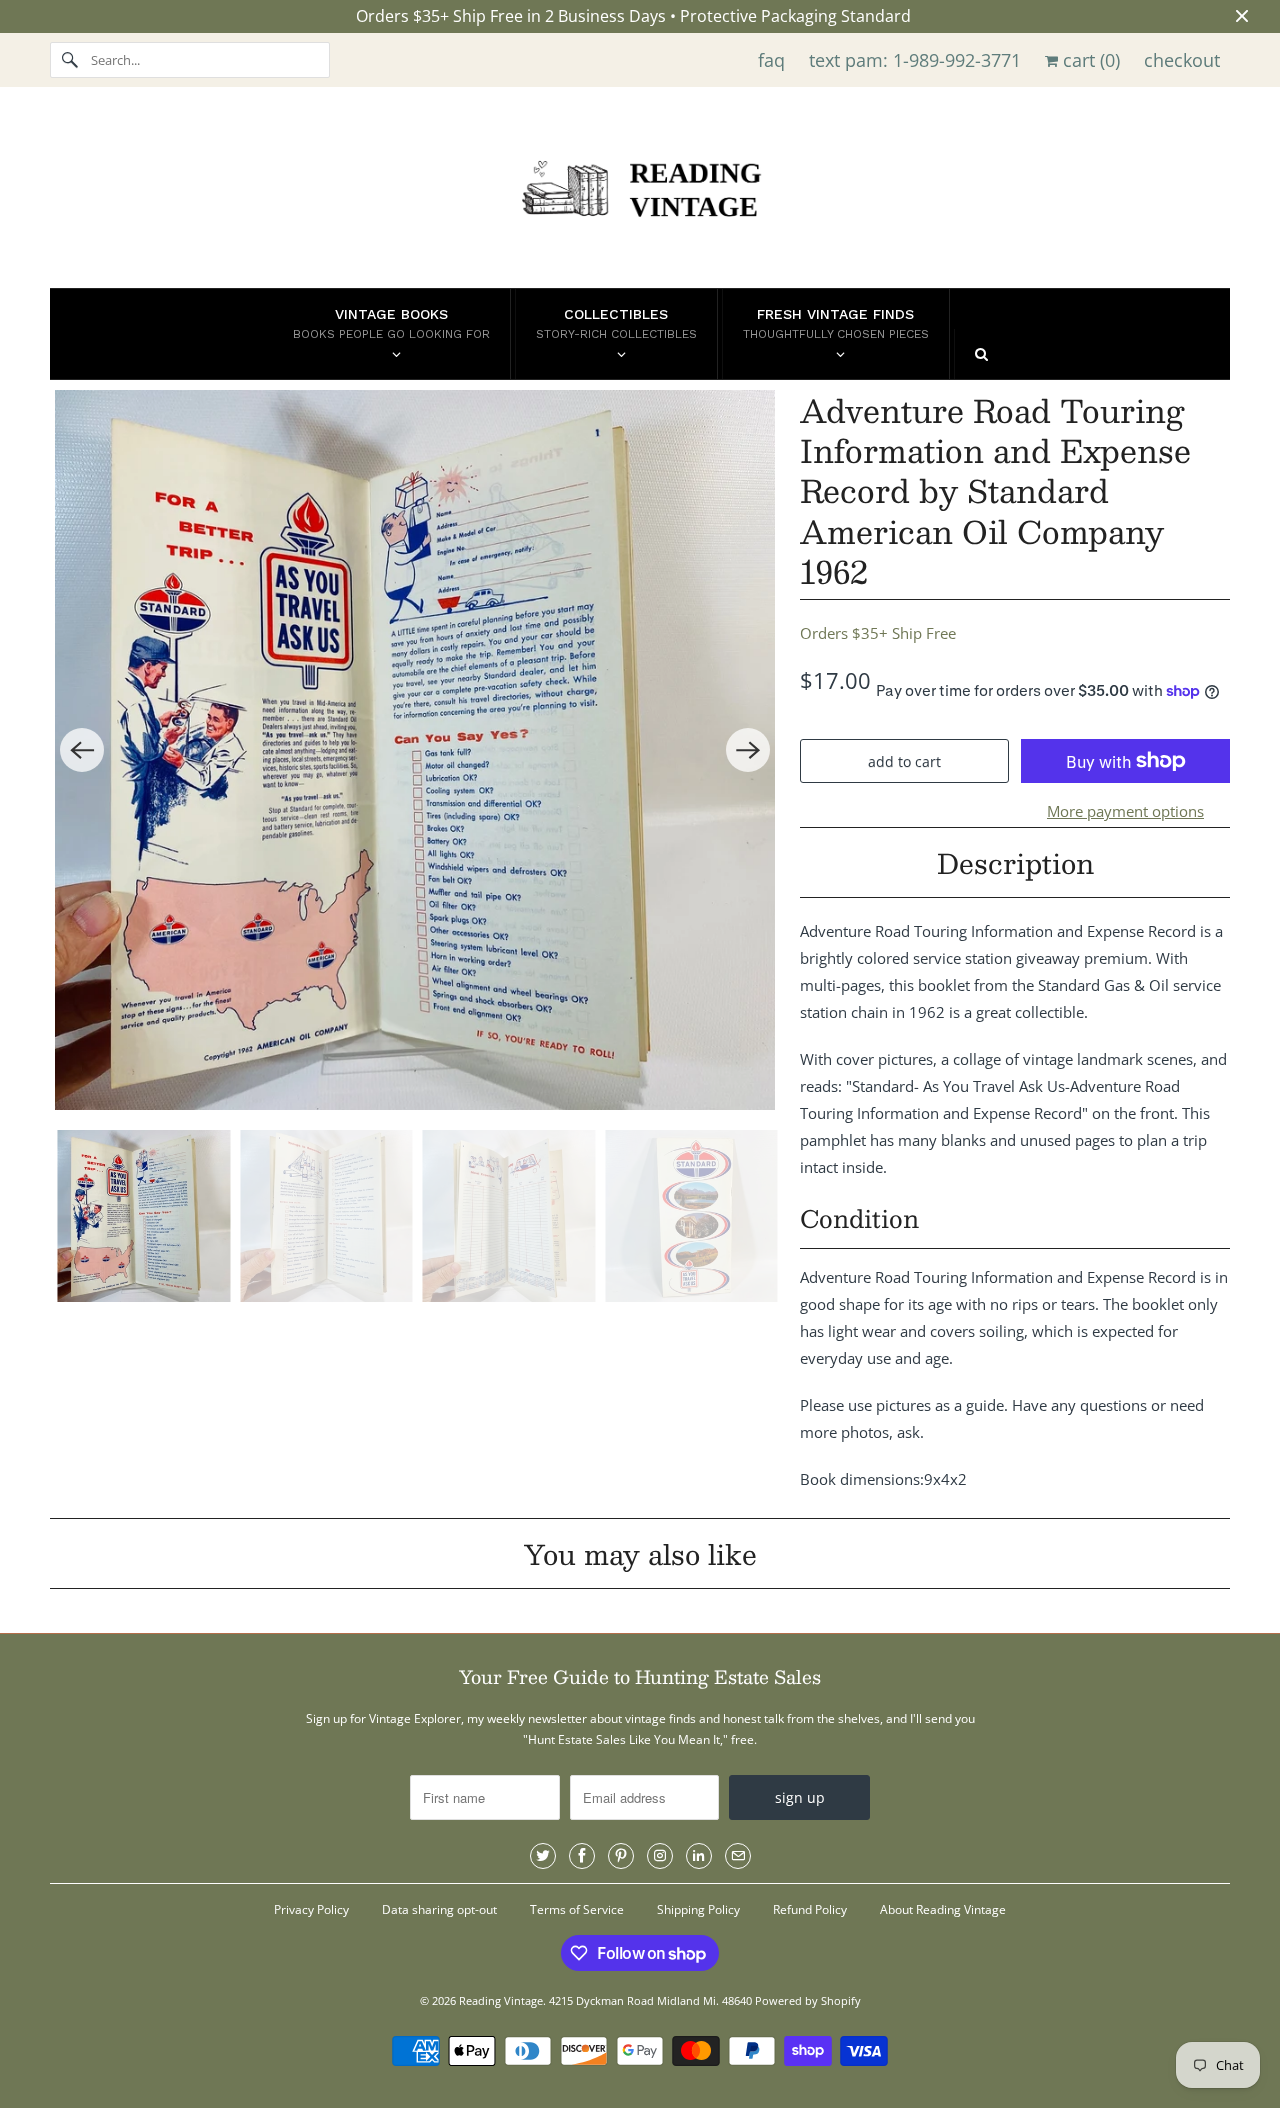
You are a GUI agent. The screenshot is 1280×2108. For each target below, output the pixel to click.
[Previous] (82, 750)
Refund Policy (810, 1909)
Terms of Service (577, 1909)
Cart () (1089, 60)
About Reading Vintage (943, 1909)
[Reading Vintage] (640, 192)
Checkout (1182, 60)
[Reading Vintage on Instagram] (660, 1856)
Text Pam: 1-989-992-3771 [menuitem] (915, 60)
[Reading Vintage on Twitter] (543, 1856)
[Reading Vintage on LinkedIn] (699, 1856)
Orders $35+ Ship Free (878, 633)
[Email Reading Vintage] (738, 1856)
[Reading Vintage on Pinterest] (621, 1856)
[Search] (70, 60)
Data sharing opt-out (439, 1909)
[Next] (748, 750)
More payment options (1125, 811)
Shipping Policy (698, 1909)
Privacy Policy (311, 1909)
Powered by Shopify (808, 2000)
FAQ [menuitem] (771, 60)
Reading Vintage (501, 2000)
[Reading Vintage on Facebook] (582, 1856)
